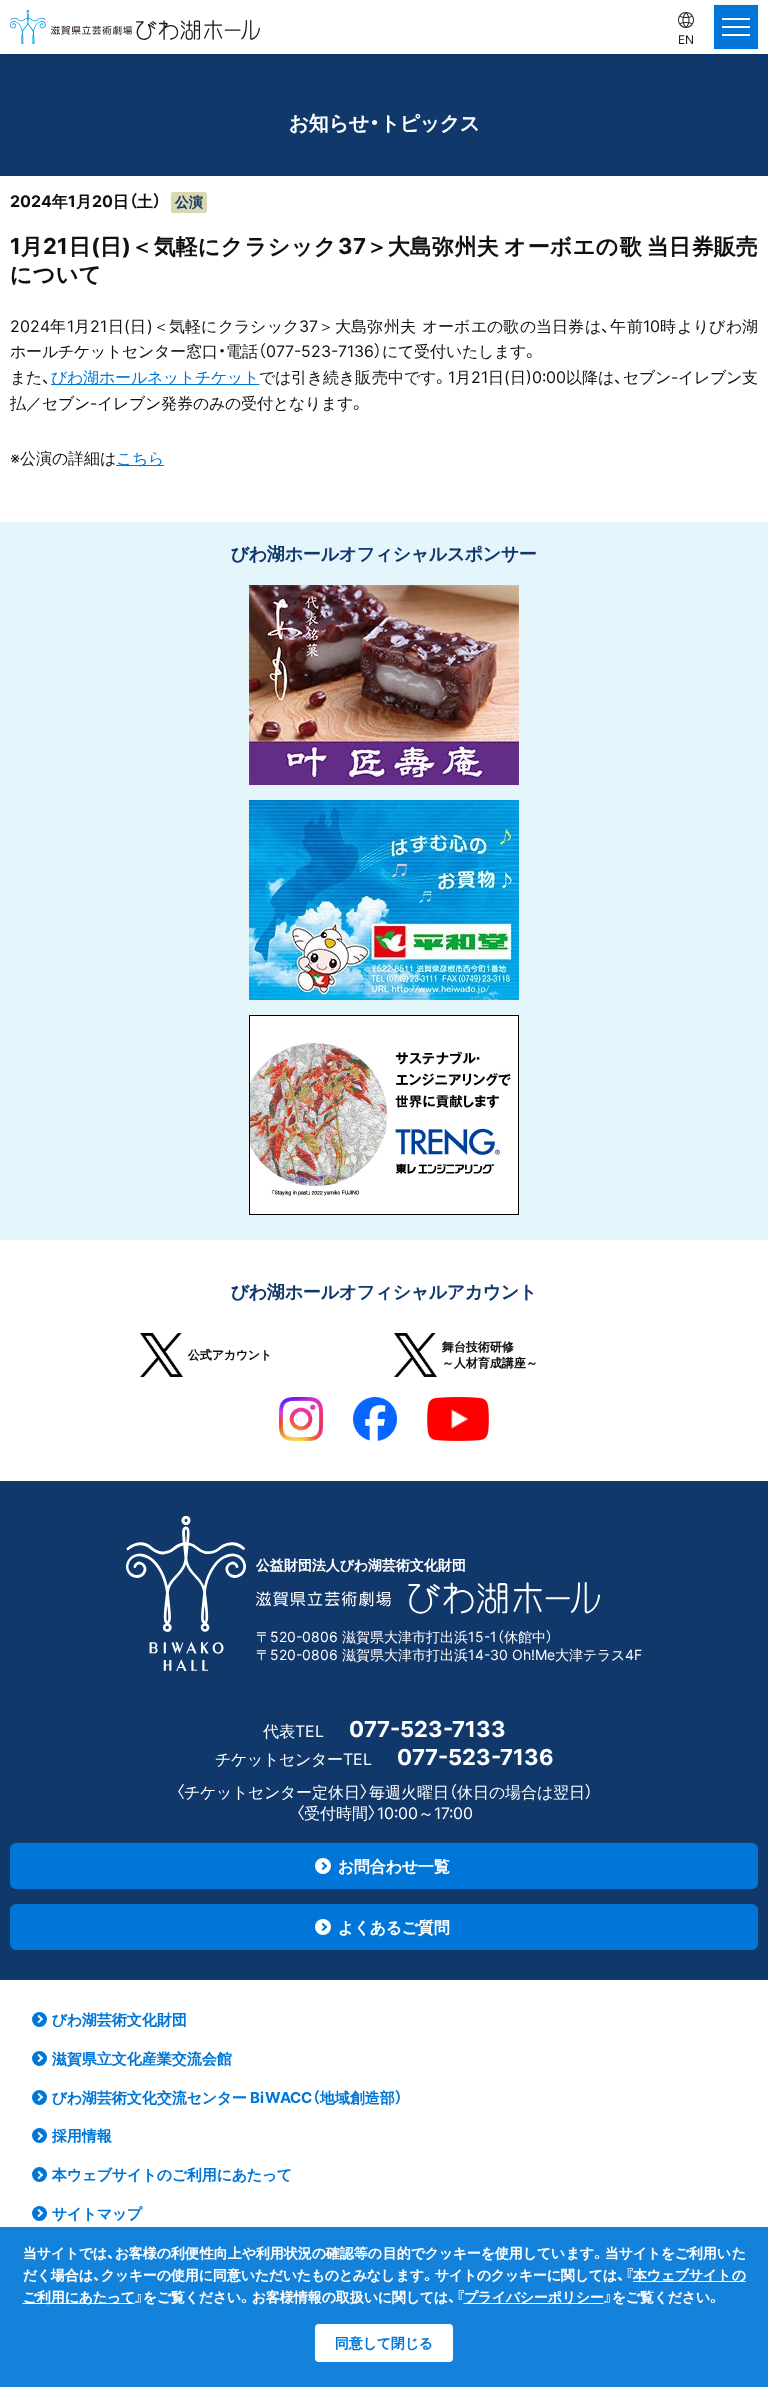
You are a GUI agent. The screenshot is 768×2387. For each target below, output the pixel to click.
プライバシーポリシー (534, 2296)
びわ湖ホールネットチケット (155, 377)
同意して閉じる (384, 2342)
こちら (140, 458)
